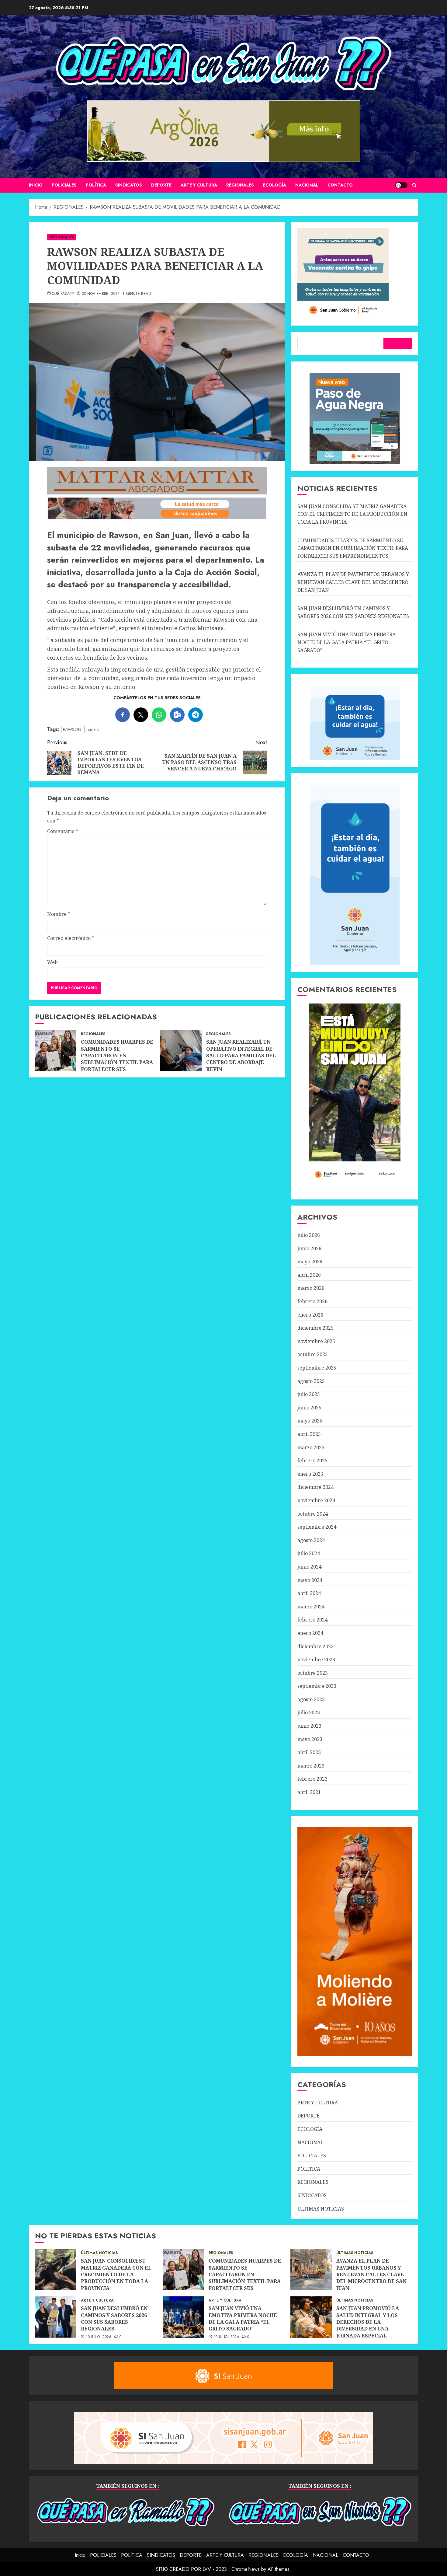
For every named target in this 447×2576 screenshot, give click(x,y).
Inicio (36, 185)
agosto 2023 (311, 1699)
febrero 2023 (312, 1779)
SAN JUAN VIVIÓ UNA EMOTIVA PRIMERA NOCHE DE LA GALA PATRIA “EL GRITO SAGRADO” (347, 642)
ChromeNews (246, 2569)
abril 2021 (309, 1792)
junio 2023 (309, 1726)
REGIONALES (240, 185)
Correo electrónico (71, 938)
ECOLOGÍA (275, 185)
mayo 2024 (310, 1580)
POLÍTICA (96, 185)
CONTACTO (340, 185)
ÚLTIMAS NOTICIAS (321, 2209)
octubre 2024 (313, 1514)
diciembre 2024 (315, 1487)
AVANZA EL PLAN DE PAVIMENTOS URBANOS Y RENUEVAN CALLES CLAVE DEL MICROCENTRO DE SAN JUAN (353, 582)
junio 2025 (309, 1408)
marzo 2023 (311, 1766)
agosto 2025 (311, 1381)
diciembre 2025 (315, 1328)
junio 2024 (309, 1567)
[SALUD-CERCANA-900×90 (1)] (157, 518)
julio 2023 (309, 1712)
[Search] (414, 185)
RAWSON (72, 729)
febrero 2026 (312, 1301)
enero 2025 (310, 1474)
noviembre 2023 (316, 1660)
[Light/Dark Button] (401, 185)
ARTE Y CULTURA (199, 185)
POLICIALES (64, 185)
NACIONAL (307, 185)
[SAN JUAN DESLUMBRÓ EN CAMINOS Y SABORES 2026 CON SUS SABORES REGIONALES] (56, 2317)
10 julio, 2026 (99, 2337)
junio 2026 (309, 1248)
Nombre (59, 914)
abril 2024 (309, 1593)
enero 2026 (310, 1315)
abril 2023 (309, 1752)
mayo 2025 (310, 1421)
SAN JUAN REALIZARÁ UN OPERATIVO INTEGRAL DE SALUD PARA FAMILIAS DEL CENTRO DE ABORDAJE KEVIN (241, 1056)
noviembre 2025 (316, 1341)
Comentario (63, 831)
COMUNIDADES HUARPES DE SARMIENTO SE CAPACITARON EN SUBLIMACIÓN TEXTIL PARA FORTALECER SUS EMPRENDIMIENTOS (117, 1059)
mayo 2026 (310, 1262)
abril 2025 (309, 1434)
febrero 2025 (312, 1461)
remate (92, 729)
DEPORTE (161, 185)
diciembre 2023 (315, 1646)
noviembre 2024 (316, 1500)
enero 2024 (310, 1633)
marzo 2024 (311, 1607)
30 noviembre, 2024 (101, 294)
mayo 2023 (310, 1739)
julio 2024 (309, 1553)
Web (52, 962)
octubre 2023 (313, 1673)
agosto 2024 (311, 1540)
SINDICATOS (129, 185)
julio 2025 (309, 1394)
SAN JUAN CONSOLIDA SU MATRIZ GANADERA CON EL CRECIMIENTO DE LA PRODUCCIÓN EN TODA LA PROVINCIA (352, 514)
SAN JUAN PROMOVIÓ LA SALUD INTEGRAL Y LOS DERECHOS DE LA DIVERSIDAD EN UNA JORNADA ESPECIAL (368, 2322)
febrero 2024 (312, 1620)
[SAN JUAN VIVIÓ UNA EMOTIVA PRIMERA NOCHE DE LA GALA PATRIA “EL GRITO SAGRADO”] (183, 2317)
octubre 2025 (313, 1354)
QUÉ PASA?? (63, 294)
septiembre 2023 (317, 1686)
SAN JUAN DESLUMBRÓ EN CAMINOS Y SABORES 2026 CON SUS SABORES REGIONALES (114, 2318)
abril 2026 (309, 1275)
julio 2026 (309, 1235)
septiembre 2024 (317, 1527)
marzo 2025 (311, 1447)
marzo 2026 (311, 1288)
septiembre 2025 (317, 1368)
